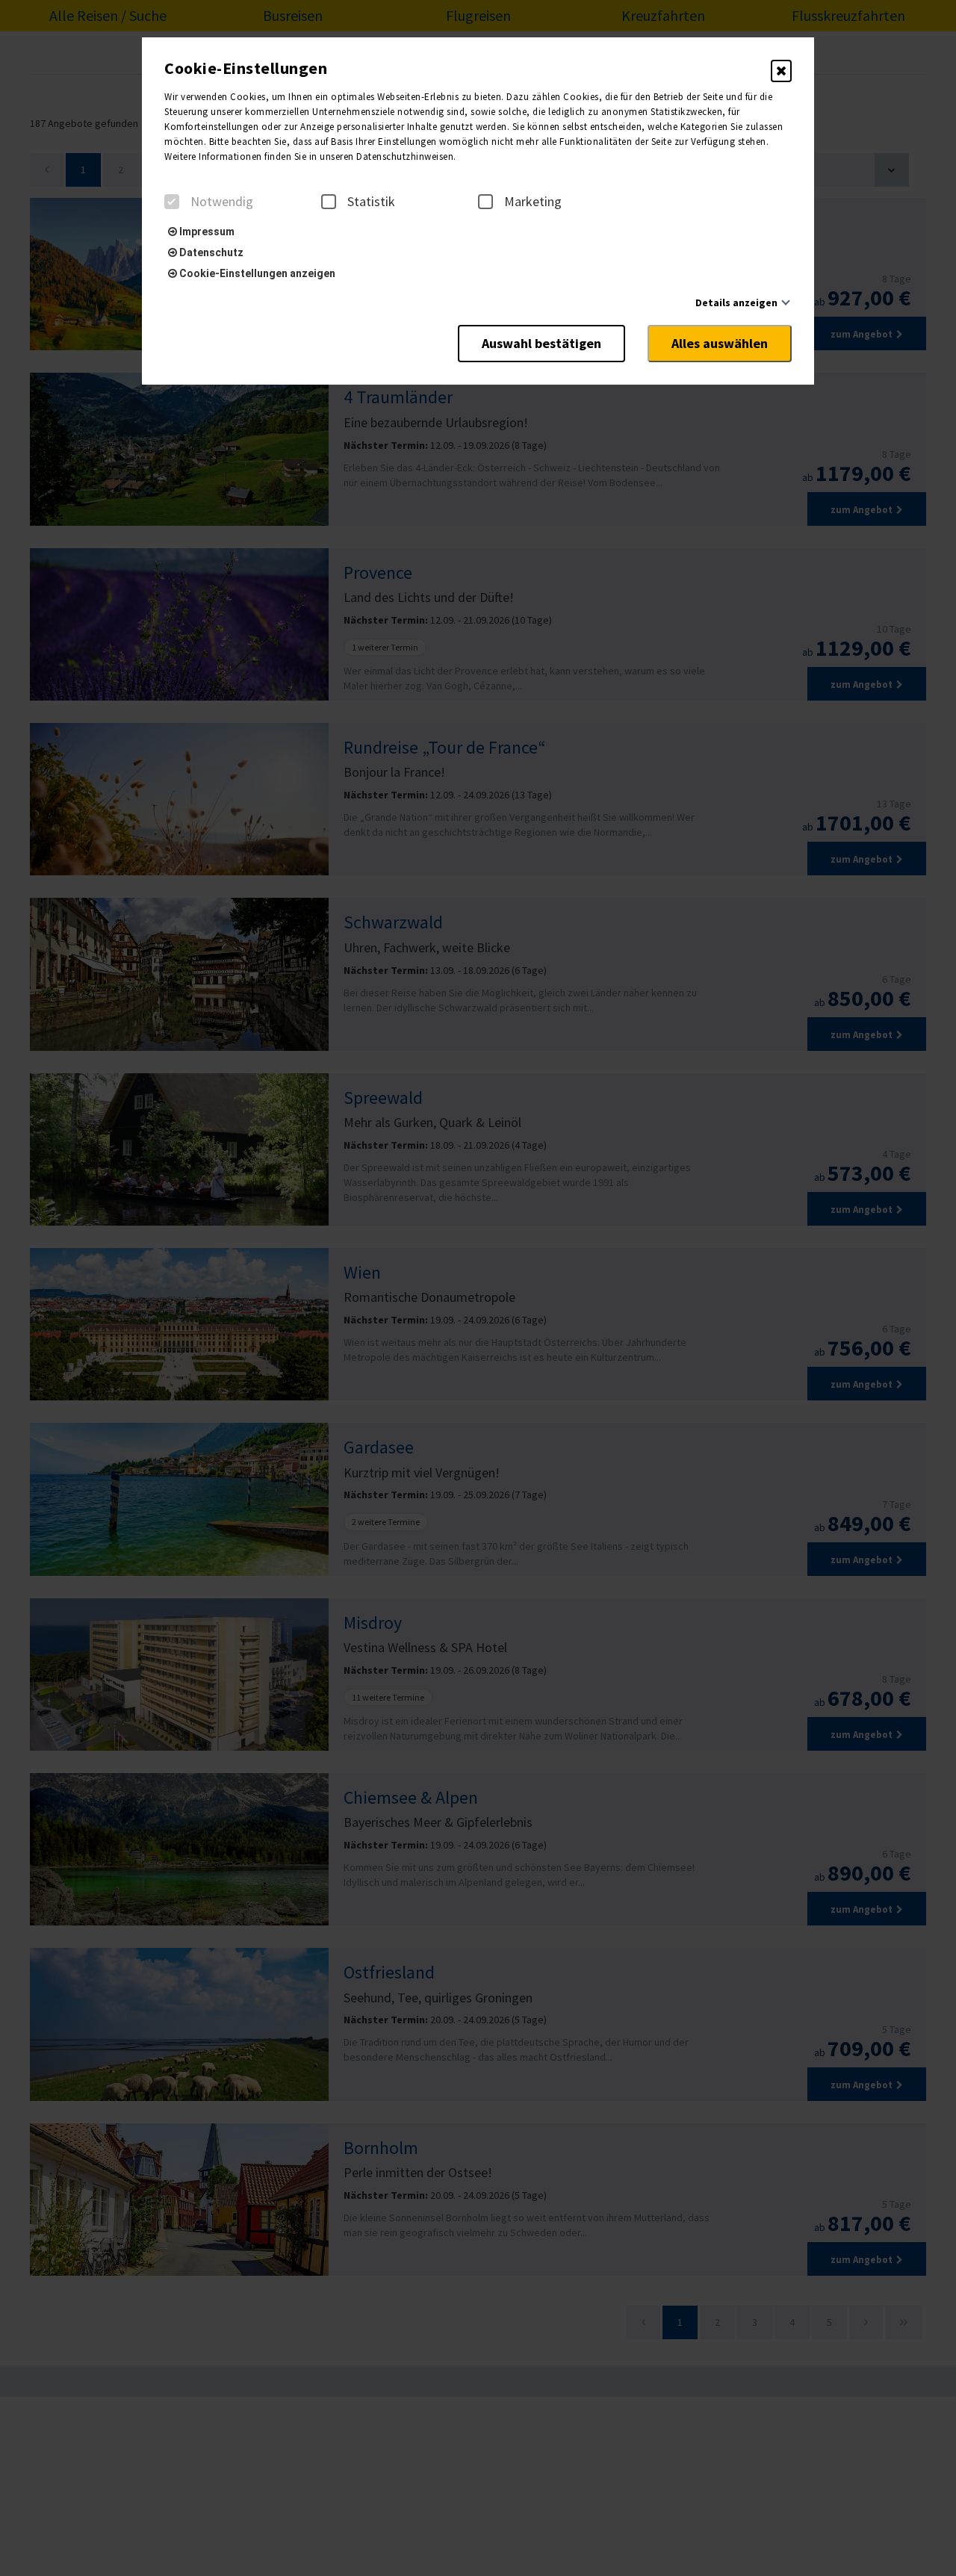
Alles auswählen (720, 343)
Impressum (206, 232)
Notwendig (222, 202)
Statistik (371, 202)
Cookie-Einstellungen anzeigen (256, 273)
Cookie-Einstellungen (246, 68)
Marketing (533, 202)
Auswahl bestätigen (541, 343)
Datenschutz (210, 252)
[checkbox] (172, 202)
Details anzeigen (736, 302)
